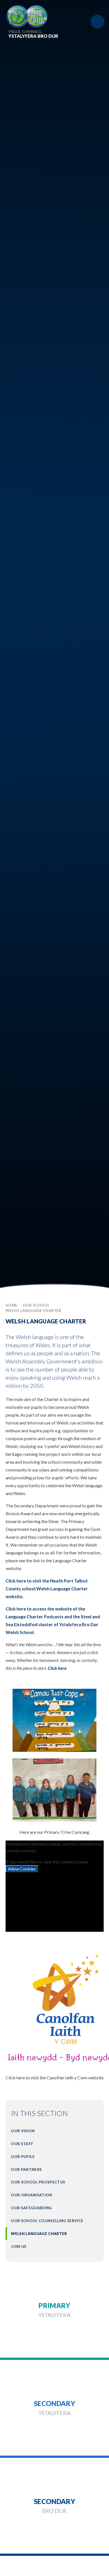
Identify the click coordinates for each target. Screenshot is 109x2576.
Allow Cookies (22, 1869)
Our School (36, 1305)
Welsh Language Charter (34, 1311)
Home (12, 1305)
